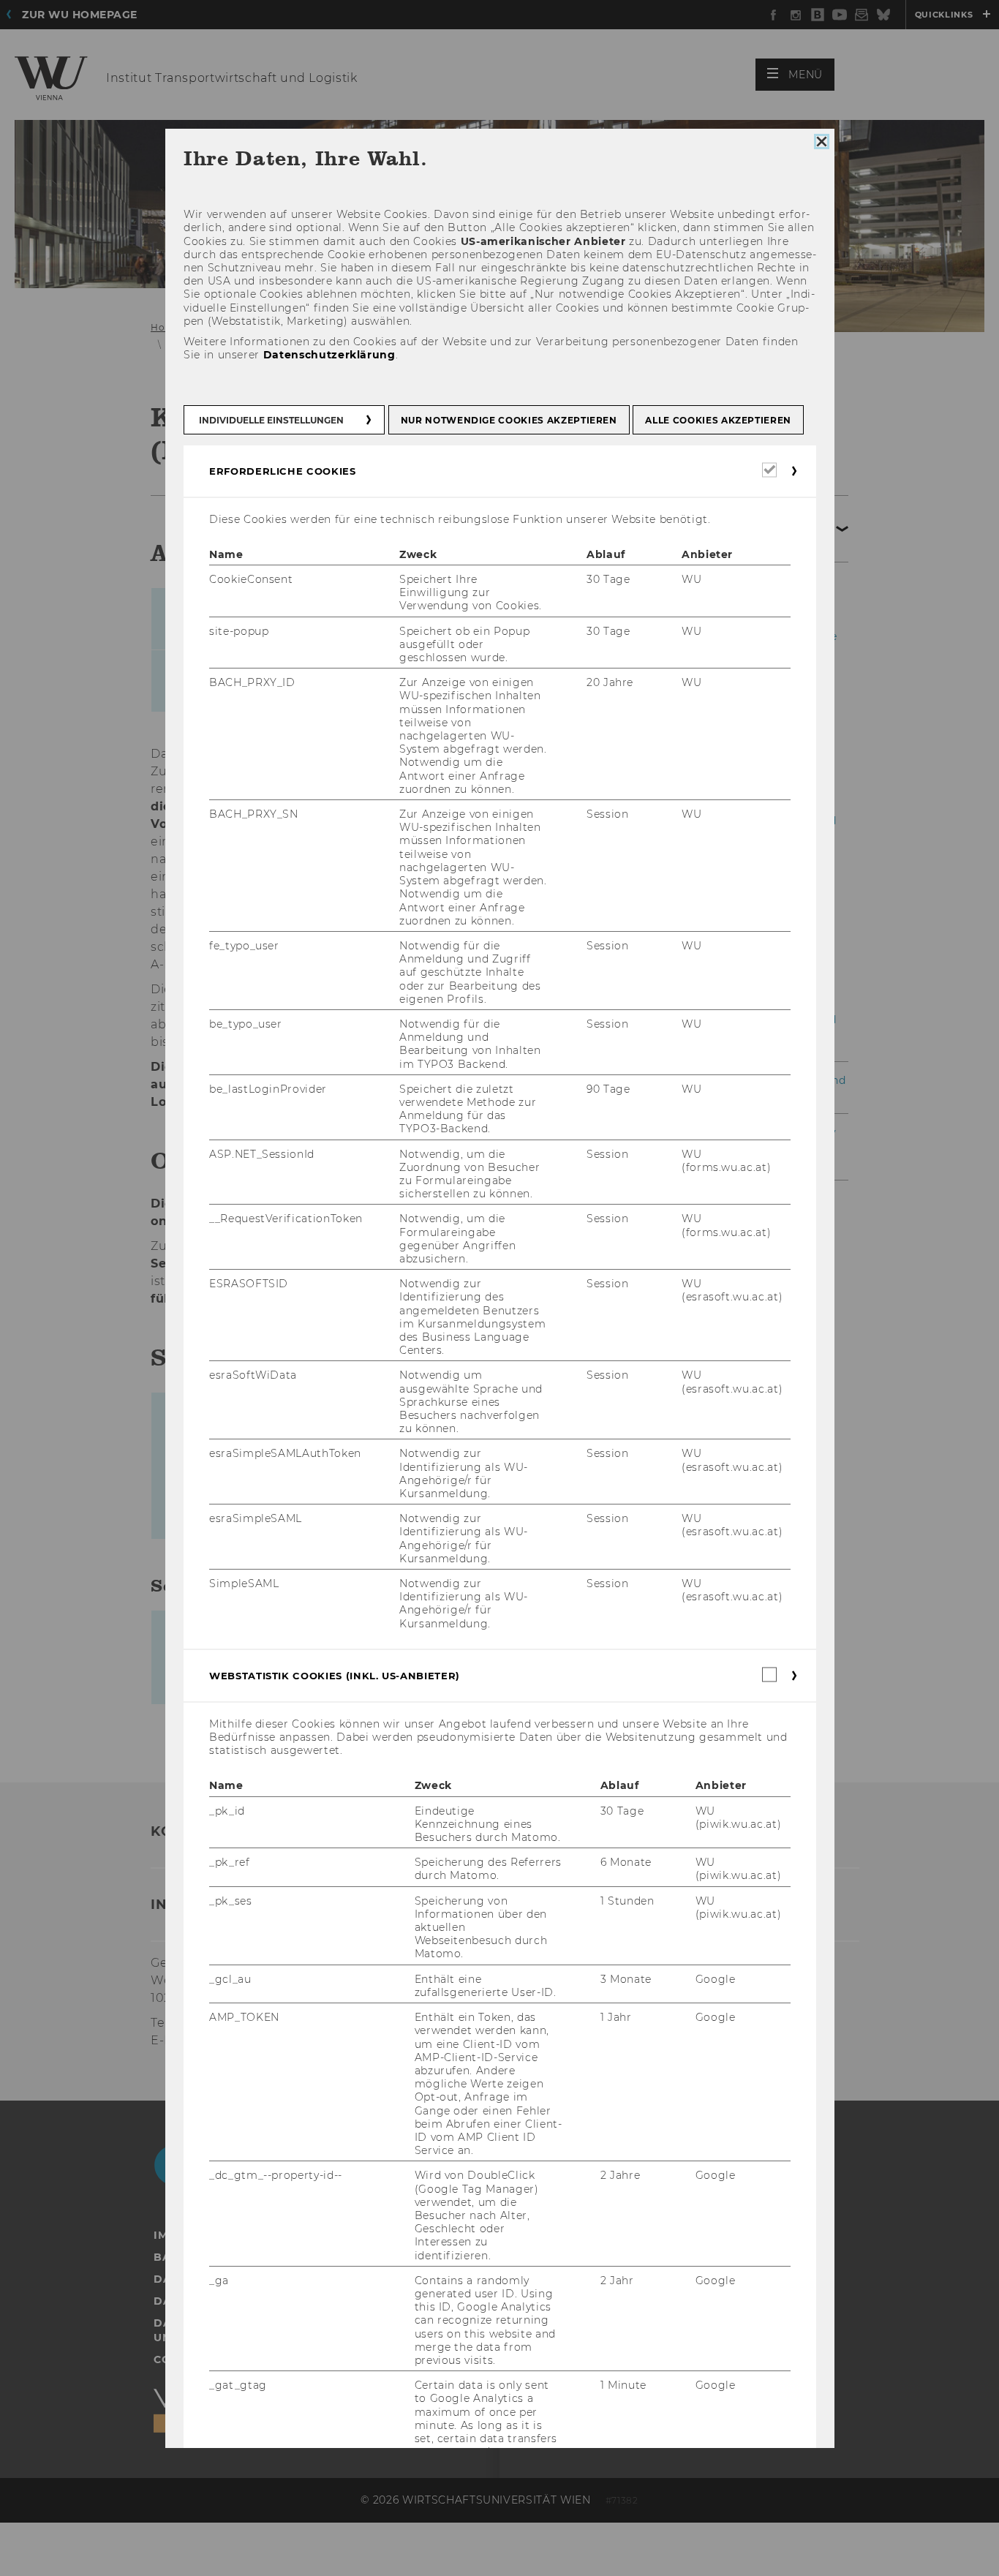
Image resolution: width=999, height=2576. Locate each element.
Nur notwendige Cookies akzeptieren (508, 420)
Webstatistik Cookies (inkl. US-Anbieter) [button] (335, 1676)
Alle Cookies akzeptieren (718, 420)
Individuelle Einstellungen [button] (271, 420)
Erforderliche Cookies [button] (283, 471)
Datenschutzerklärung (329, 355)
